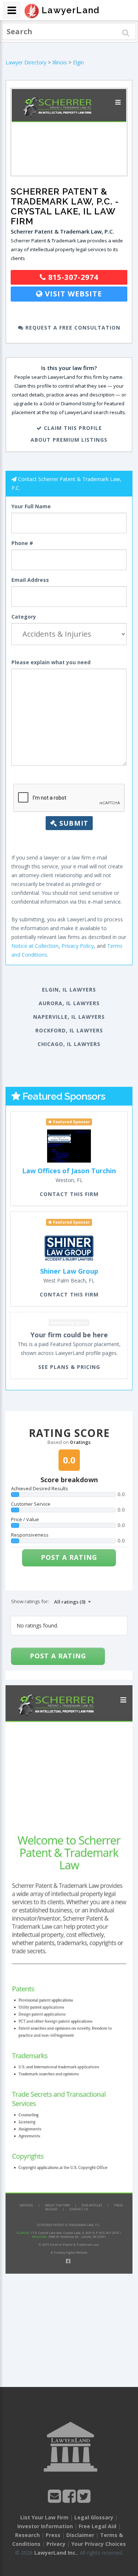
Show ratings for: (30, 1601)
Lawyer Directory (26, 62)
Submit (73, 823)
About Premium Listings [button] (69, 440)
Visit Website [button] (72, 294)
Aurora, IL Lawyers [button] (69, 1003)
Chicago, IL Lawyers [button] (69, 1044)
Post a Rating (69, 1557)
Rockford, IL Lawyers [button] (69, 1030)
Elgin (78, 62)
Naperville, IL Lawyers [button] (69, 1017)
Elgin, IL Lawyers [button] (69, 990)
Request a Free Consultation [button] (72, 328)
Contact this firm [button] (69, 1194)
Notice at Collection (35, 946)
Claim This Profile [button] (72, 428)
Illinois (60, 62)
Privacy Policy (78, 946)
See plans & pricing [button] (69, 1367)
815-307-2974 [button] (72, 277)
